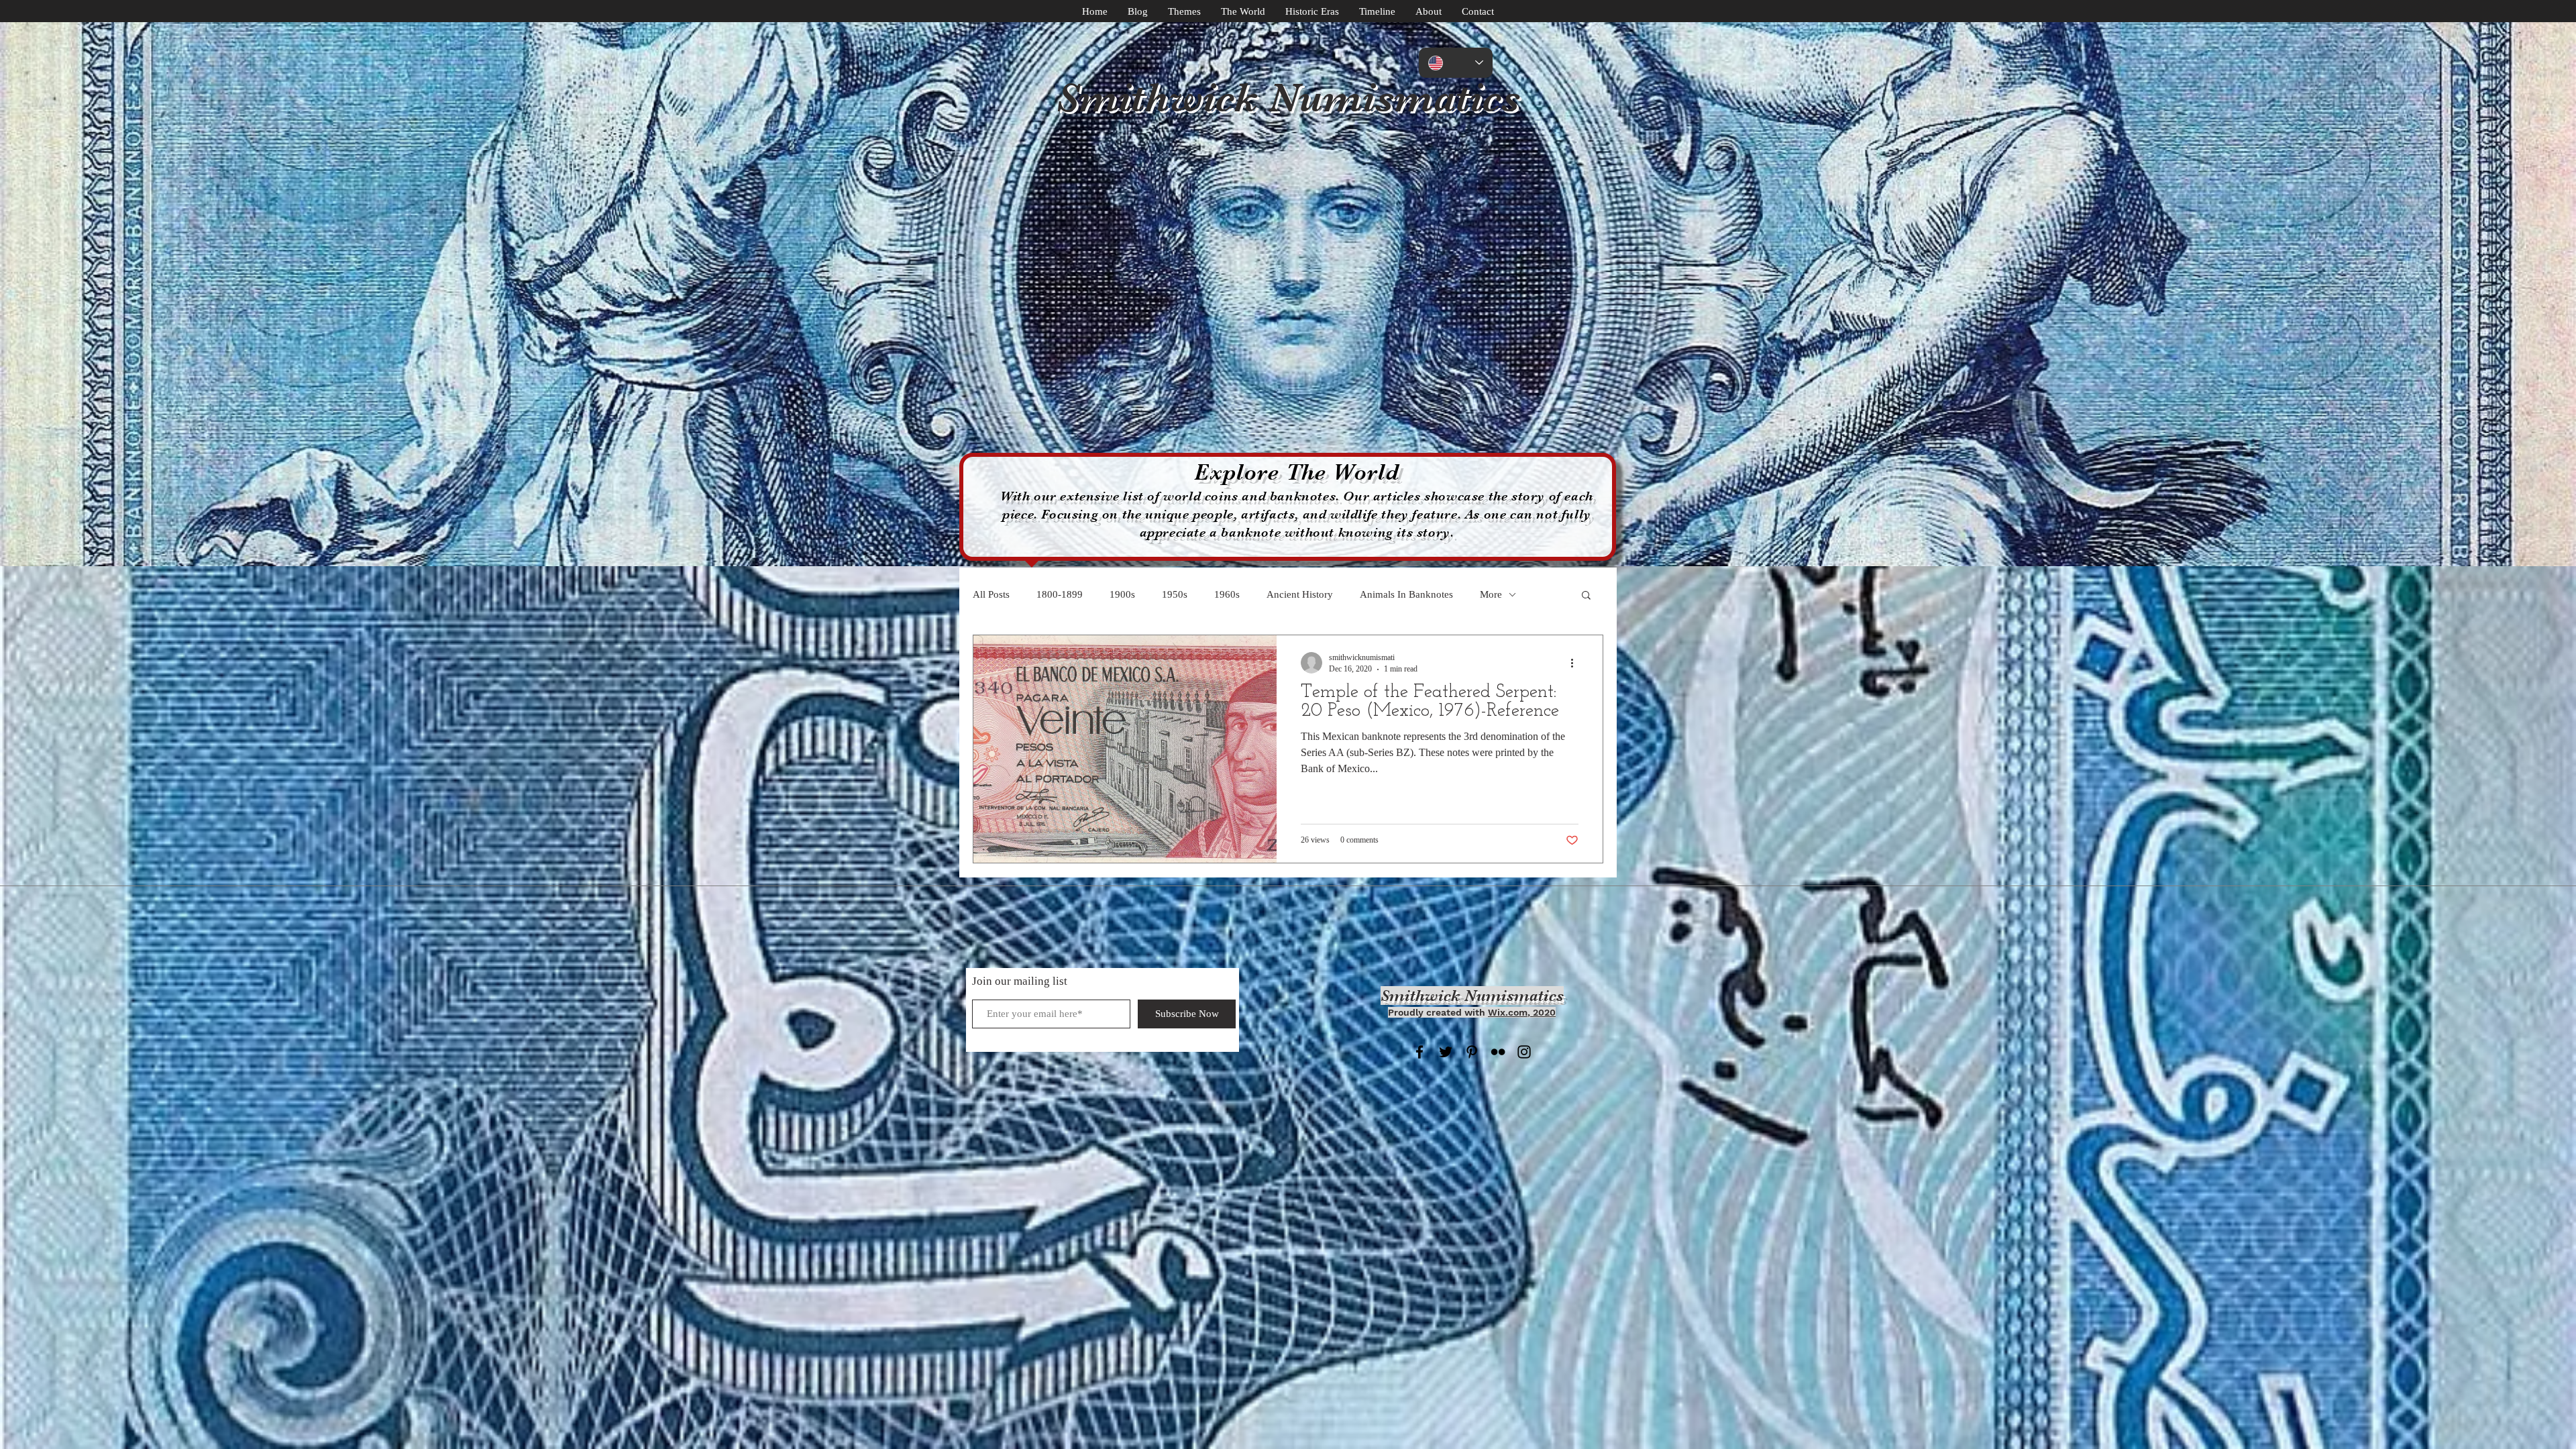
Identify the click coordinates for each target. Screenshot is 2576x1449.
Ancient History (1300, 594)
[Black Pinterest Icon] (1472, 1052)
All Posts (991, 594)
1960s (1227, 594)
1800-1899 (1060, 594)
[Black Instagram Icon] (1524, 1052)
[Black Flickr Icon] (1498, 1052)
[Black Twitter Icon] (1446, 1052)
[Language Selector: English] (1456, 63)
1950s (1175, 594)
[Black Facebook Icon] (1419, 1052)
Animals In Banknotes (1406, 594)
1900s (1122, 594)
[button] (1586, 596)
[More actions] (1576, 663)
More (1491, 594)
